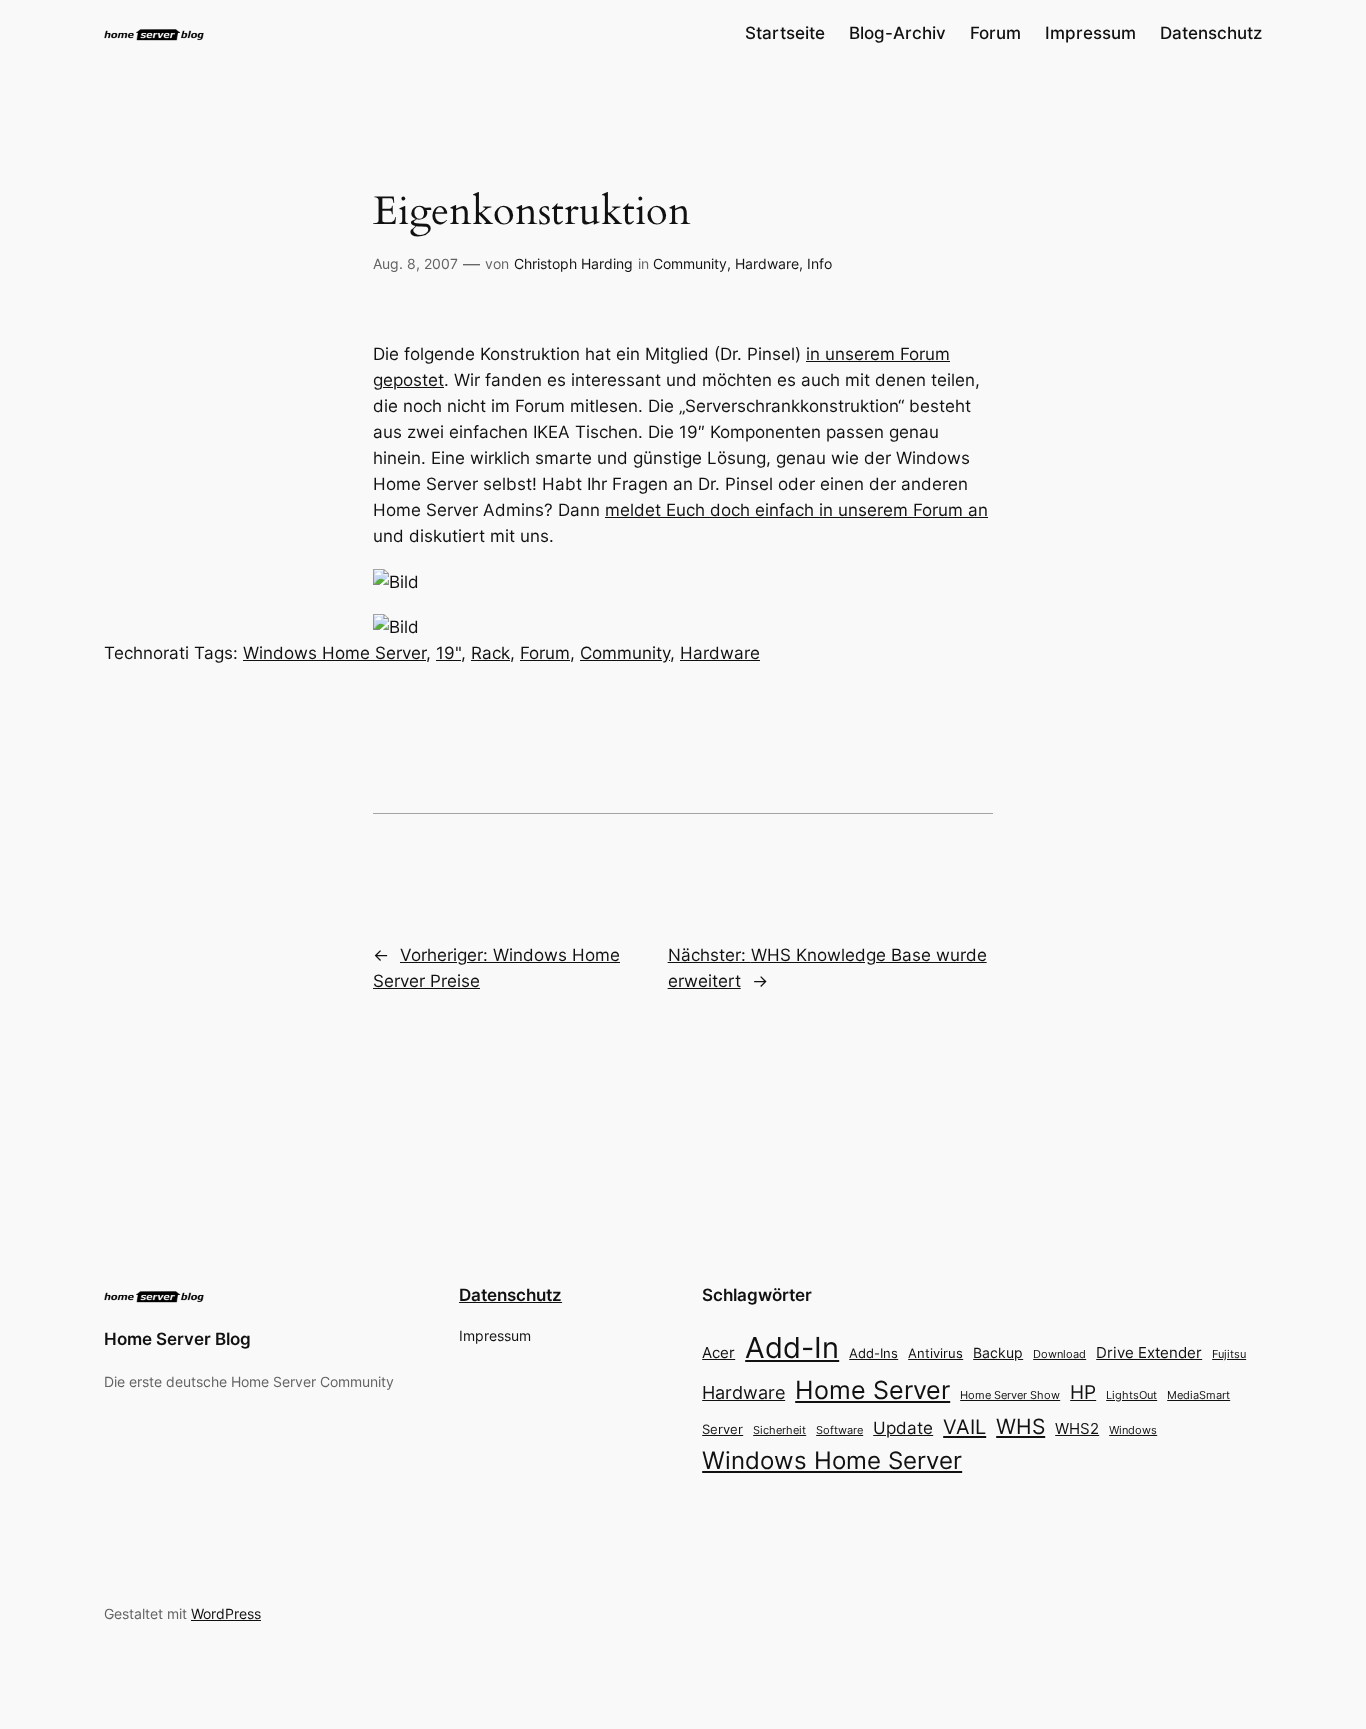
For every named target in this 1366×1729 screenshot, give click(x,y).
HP (1083, 1392)
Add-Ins (873, 1353)
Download (1059, 1354)
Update (903, 1428)
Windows (1133, 1430)
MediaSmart (1198, 1395)
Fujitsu (1229, 1354)
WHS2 (1077, 1428)
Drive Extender (1149, 1353)
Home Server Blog (177, 1339)
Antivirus (935, 1353)
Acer (718, 1352)
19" (448, 653)
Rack (490, 653)
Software (839, 1430)
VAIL (964, 1426)
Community (690, 263)
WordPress (226, 1613)
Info (819, 263)
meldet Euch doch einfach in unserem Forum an (796, 510)
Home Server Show (1010, 1395)
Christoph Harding (573, 263)
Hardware (767, 263)
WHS (1020, 1426)
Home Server (872, 1389)
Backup (998, 1352)
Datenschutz (510, 1295)
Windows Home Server (334, 653)
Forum (545, 653)
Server (722, 1429)
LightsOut (1131, 1395)
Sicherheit (779, 1430)
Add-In (792, 1347)
